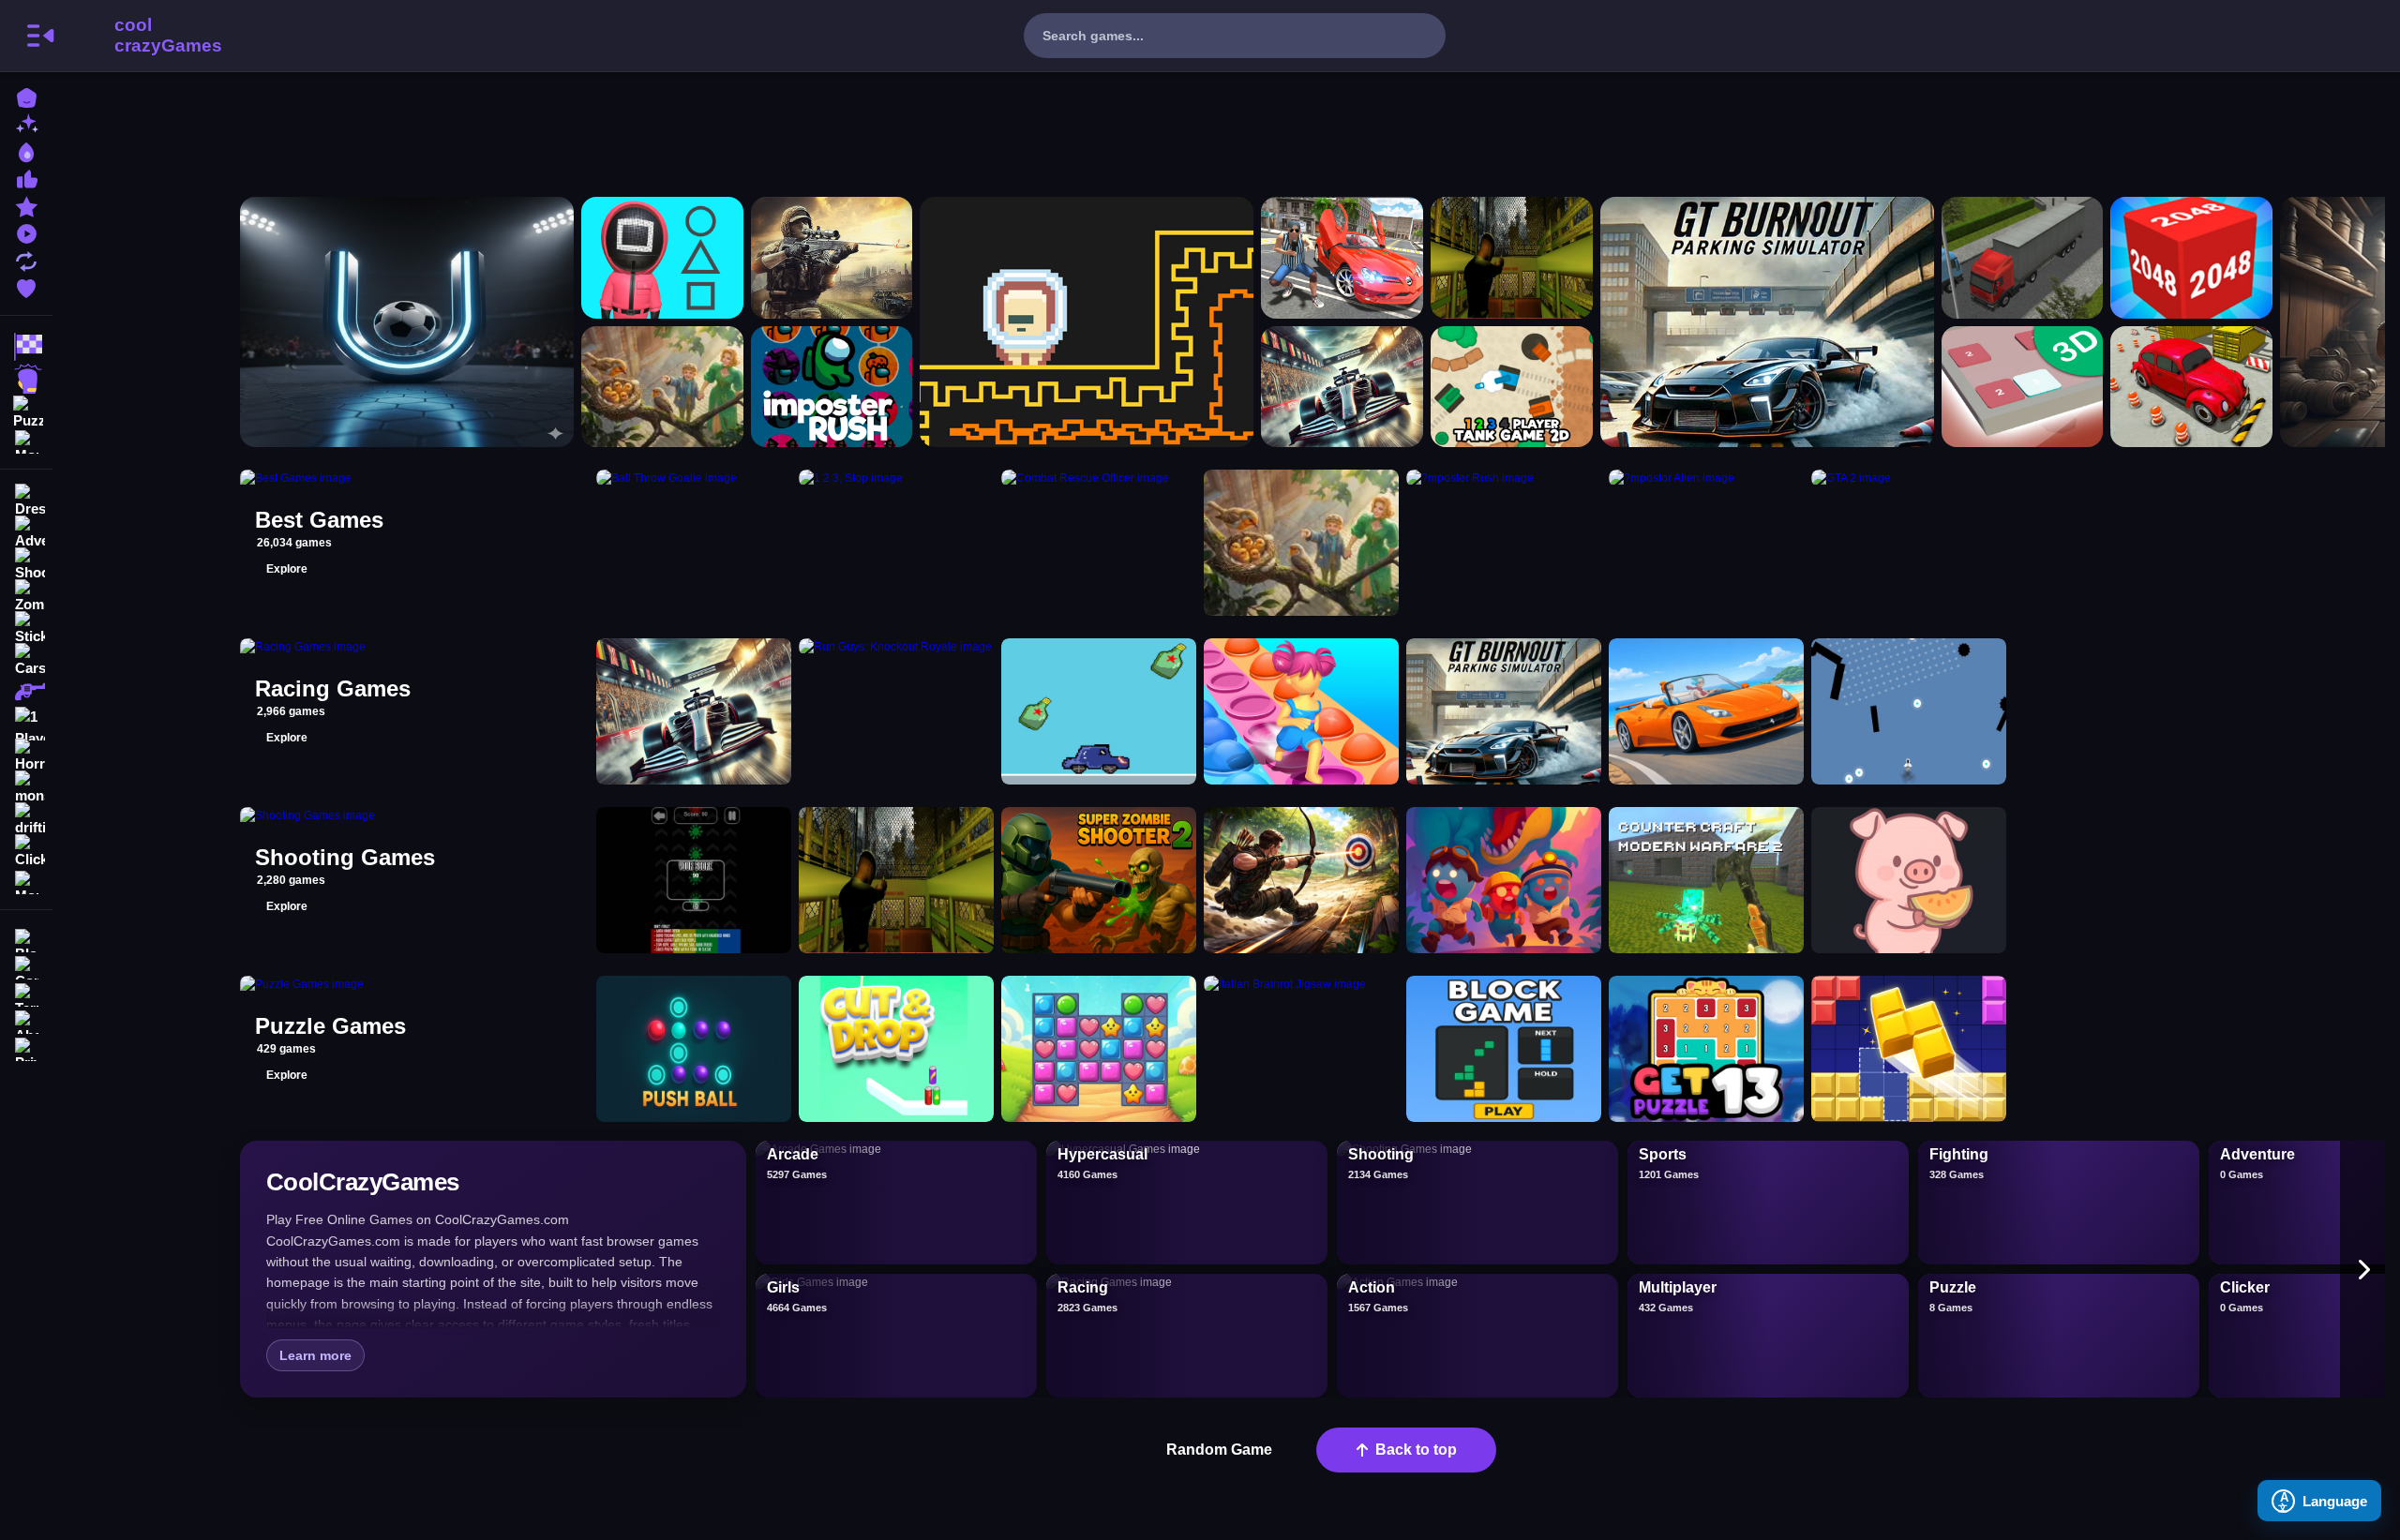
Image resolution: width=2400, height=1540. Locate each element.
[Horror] (26, 755)
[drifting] (26, 819)
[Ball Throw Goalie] (407, 322)
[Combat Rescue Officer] (832, 258)
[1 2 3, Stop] (662, 258)
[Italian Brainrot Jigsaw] (1301, 1049)
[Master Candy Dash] (1099, 1049)
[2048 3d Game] (2191, 258)
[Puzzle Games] (26, 411)
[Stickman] (26, 628)
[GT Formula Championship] (1342, 387)
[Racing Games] (26, 347)
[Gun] (26, 692)
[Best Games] (26, 150)
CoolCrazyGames (143, 36)
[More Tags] (26, 881)
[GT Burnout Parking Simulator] (1767, 322)
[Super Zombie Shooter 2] (1099, 880)
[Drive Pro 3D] (1706, 711)
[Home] (26, 96)
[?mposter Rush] (832, 387)
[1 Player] (26, 724)
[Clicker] (26, 851)
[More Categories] (26, 440)
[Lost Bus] (1512, 258)
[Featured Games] (26, 205)
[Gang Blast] (1504, 880)
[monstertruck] (26, 787)
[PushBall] (694, 1049)
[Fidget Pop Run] (1301, 711)
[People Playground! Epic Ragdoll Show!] (662, 387)
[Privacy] (26, 1047)
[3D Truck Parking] (2023, 258)
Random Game (1219, 1450)
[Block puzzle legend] (1909, 1049)
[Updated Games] (26, 259)
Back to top (1416, 1450)
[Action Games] (26, 379)
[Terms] (26, 993)
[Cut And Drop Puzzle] (896, 1049)
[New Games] (26, 123)
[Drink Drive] (1099, 711)
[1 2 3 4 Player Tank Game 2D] (1512, 387)
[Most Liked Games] (26, 178)
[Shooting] (26, 564)
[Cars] (26, 660)
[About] (26, 1020)
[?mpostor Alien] (1087, 322)
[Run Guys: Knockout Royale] (896, 711)
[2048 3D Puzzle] (2023, 387)
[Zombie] (26, 596)
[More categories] (2362, 1269)
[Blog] (26, 939)
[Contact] (26, 966)
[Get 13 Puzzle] (1706, 1049)
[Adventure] (26, 532)
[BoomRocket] (1909, 711)
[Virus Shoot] (694, 880)
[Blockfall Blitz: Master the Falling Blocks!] (1504, 1049)
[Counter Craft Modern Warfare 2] (1706, 880)
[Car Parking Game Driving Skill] (2191, 387)
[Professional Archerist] (1301, 880)
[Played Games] (26, 232)
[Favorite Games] (26, 286)
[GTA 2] (1342, 258)
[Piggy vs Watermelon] (1909, 880)
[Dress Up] (26, 501)
